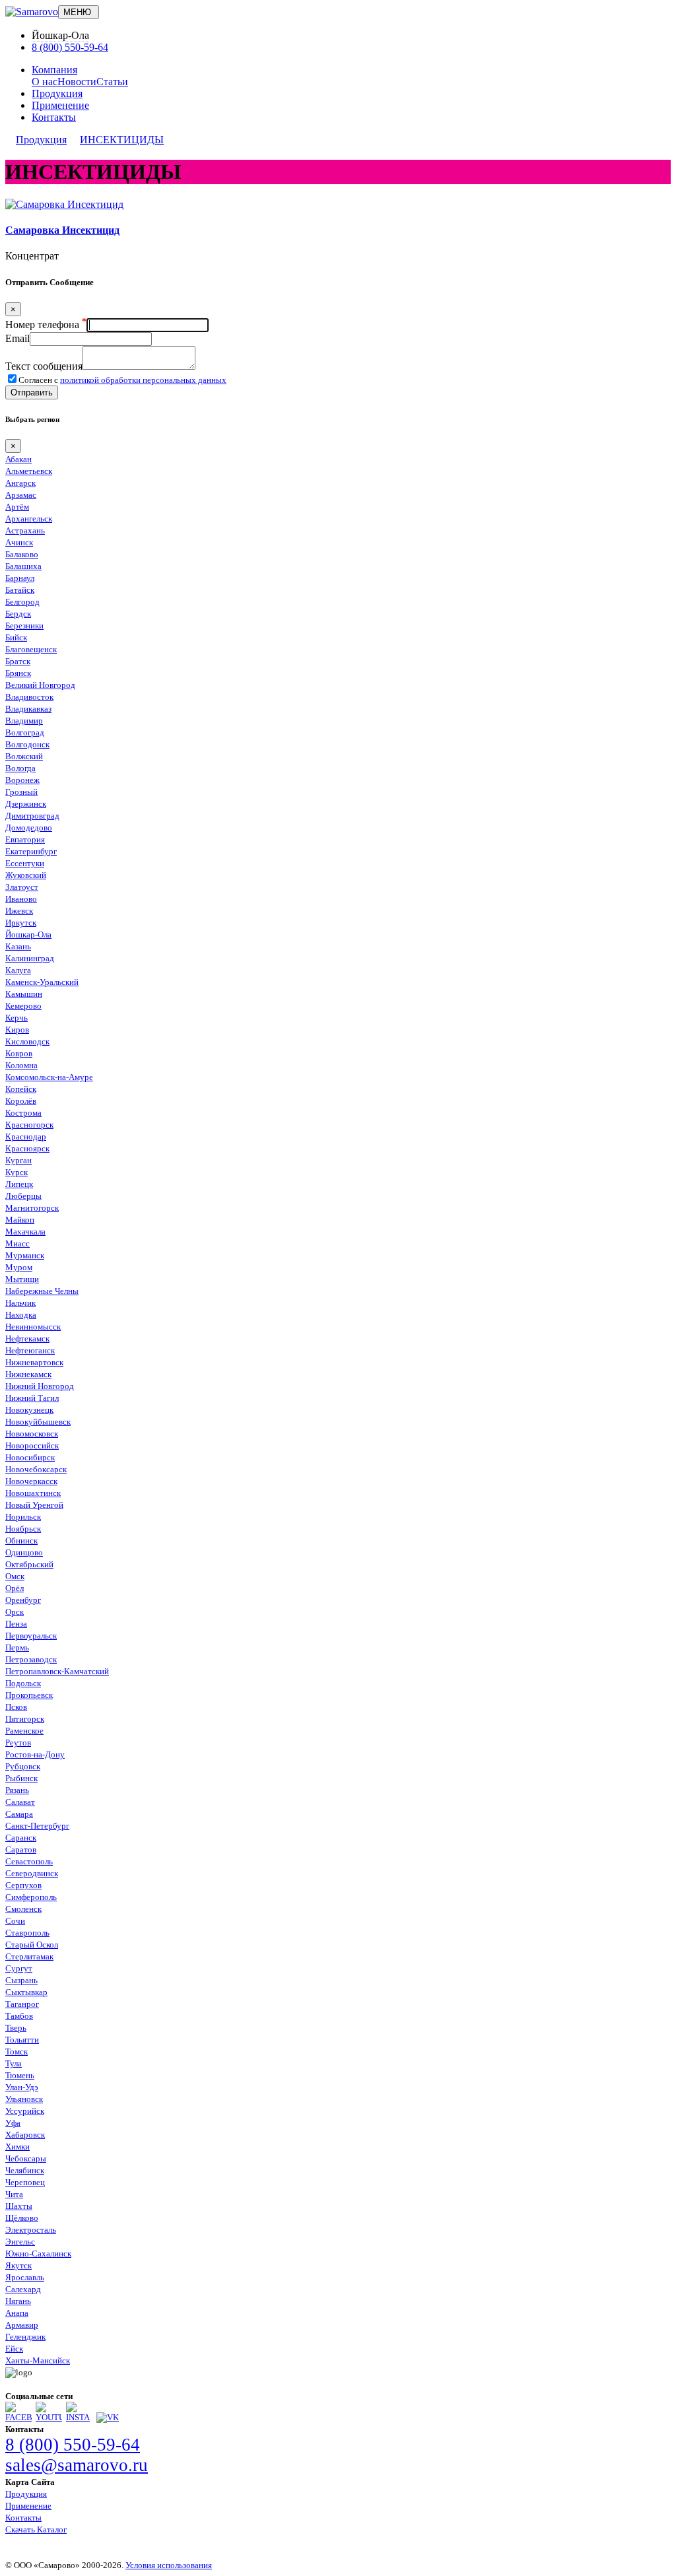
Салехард (23, 2289)
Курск (17, 1172)
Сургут (19, 1968)
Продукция (57, 93)
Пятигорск (25, 1719)
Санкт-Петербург (37, 1826)
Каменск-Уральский (42, 982)
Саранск (21, 1838)
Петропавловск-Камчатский (57, 1671)
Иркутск (21, 923)
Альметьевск (29, 471)
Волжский (24, 756)
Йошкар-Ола (28, 934)
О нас (45, 82)
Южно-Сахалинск (38, 2254)
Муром (19, 1267)
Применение (60, 105)
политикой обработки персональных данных (143, 380)
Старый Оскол (32, 1945)
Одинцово (24, 1552)
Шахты (19, 2206)
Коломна (21, 1065)
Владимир (24, 721)
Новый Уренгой (34, 1505)
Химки (17, 2147)
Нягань (18, 2301)
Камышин (24, 994)
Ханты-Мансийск (38, 2360)
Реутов (18, 1743)
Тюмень (20, 2075)
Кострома (23, 1113)
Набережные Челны (42, 1291)
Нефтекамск (27, 1339)
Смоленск (23, 1909)
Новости (77, 82)
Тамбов (19, 2016)
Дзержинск (26, 804)
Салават (20, 1802)
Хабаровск (25, 2135)
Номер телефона (46, 324)
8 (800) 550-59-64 (70, 47)
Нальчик (20, 1303)
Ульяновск (24, 2099)
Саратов (21, 1849)
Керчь (17, 1018)
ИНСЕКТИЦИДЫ (122, 140)
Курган (18, 1160)
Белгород (22, 602)
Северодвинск (32, 1873)
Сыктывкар (26, 1992)
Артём (17, 507)
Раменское (24, 1731)
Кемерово (23, 1006)
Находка (21, 1315)
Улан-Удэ (22, 2087)
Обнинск (21, 1541)
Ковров (19, 1053)
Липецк (19, 1184)
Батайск (20, 590)
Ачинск (19, 542)
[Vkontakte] (108, 2417)
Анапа (17, 2313)
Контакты (54, 117)
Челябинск (25, 2170)
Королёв (21, 1101)
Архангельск (29, 519)
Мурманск (25, 1255)
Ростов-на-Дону (35, 1754)
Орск (15, 1612)
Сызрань (21, 1980)
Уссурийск (25, 2111)
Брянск (18, 673)
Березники (24, 626)
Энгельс (20, 2242)
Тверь (16, 2028)
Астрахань (25, 530)
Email (17, 338)
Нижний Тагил (32, 1398)
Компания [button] (54, 70)
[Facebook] (18, 2417)
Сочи (15, 1921)
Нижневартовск (34, 1362)
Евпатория (25, 839)
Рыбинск (21, 1778)
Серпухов (23, 1885)
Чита (14, 2194)
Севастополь (29, 1861)
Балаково (22, 554)
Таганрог (22, 2004)
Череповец (25, 2182)
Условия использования (169, 2565)
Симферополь (31, 1897)
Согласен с (122, 380)
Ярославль (25, 2277)
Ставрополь (27, 1933)
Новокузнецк (29, 1410)
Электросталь (31, 2230)
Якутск (18, 2265)
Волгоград (25, 732)
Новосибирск (30, 1457)
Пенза (16, 1624)
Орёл (15, 1588)
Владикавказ (28, 709)
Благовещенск (31, 649)
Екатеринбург (31, 851)
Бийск (16, 637)
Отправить (32, 392)
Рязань (17, 1790)
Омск (15, 1576)
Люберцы (23, 1196)
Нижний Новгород (40, 1386)
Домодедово (29, 828)
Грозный (21, 792)
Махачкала (25, 1232)
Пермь (17, 1647)
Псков (16, 1707)
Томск (17, 2051)
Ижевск (19, 911)
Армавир (22, 2325)
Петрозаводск (31, 1659)
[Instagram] (79, 2417)
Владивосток (29, 697)
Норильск (23, 1517)
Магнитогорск (32, 1208)
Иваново (21, 899)
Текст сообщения (44, 366)
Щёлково (22, 2218)
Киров (17, 1030)
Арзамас (21, 495)
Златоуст (22, 887)
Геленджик (25, 2337)
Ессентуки (25, 863)
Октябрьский (29, 1564)
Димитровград (32, 816)
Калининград (30, 958)
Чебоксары (26, 2158)
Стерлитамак (29, 1956)
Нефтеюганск (30, 1350)
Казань (18, 946)
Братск (18, 661)
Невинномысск (33, 1327)
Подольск (23, 1683)
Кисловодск (27, 1041)
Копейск (21, 1089)
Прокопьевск (29, 1695)
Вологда (20, 768)
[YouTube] (49, 2417)
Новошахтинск (33, 1493)
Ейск (14, 2349)
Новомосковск (32, 1434)
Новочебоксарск (36, 1469)
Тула (14, 2063)
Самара (19, 1814)
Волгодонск (27, 744)
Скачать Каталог (36, 2529)
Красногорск (29, 1125)
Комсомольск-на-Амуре (49, 1077)
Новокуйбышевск (38, 1422)
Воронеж (22, 780)
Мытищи (22, 1279)
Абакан (18, 459)
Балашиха (23, 566)
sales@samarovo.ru (77, 2465)
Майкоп (20, 1220)
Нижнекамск (28, 1374)
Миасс (17, 1243)
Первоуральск (31, 1636)
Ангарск (20, 483)
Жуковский (26, 875)
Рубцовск (23, 1766)
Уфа (13, 2123)
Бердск (18, 614)
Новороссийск (32, 1445)
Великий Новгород (40, 685)
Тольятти (22, 2040)
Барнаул (20, 578)
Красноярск (27, 1148)
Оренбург (23, 1600)
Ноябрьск (23, 1529)
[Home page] (32, 12)
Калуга (18, 970)
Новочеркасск (31, 1481)
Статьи (112, 82)
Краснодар (26, 1136)
